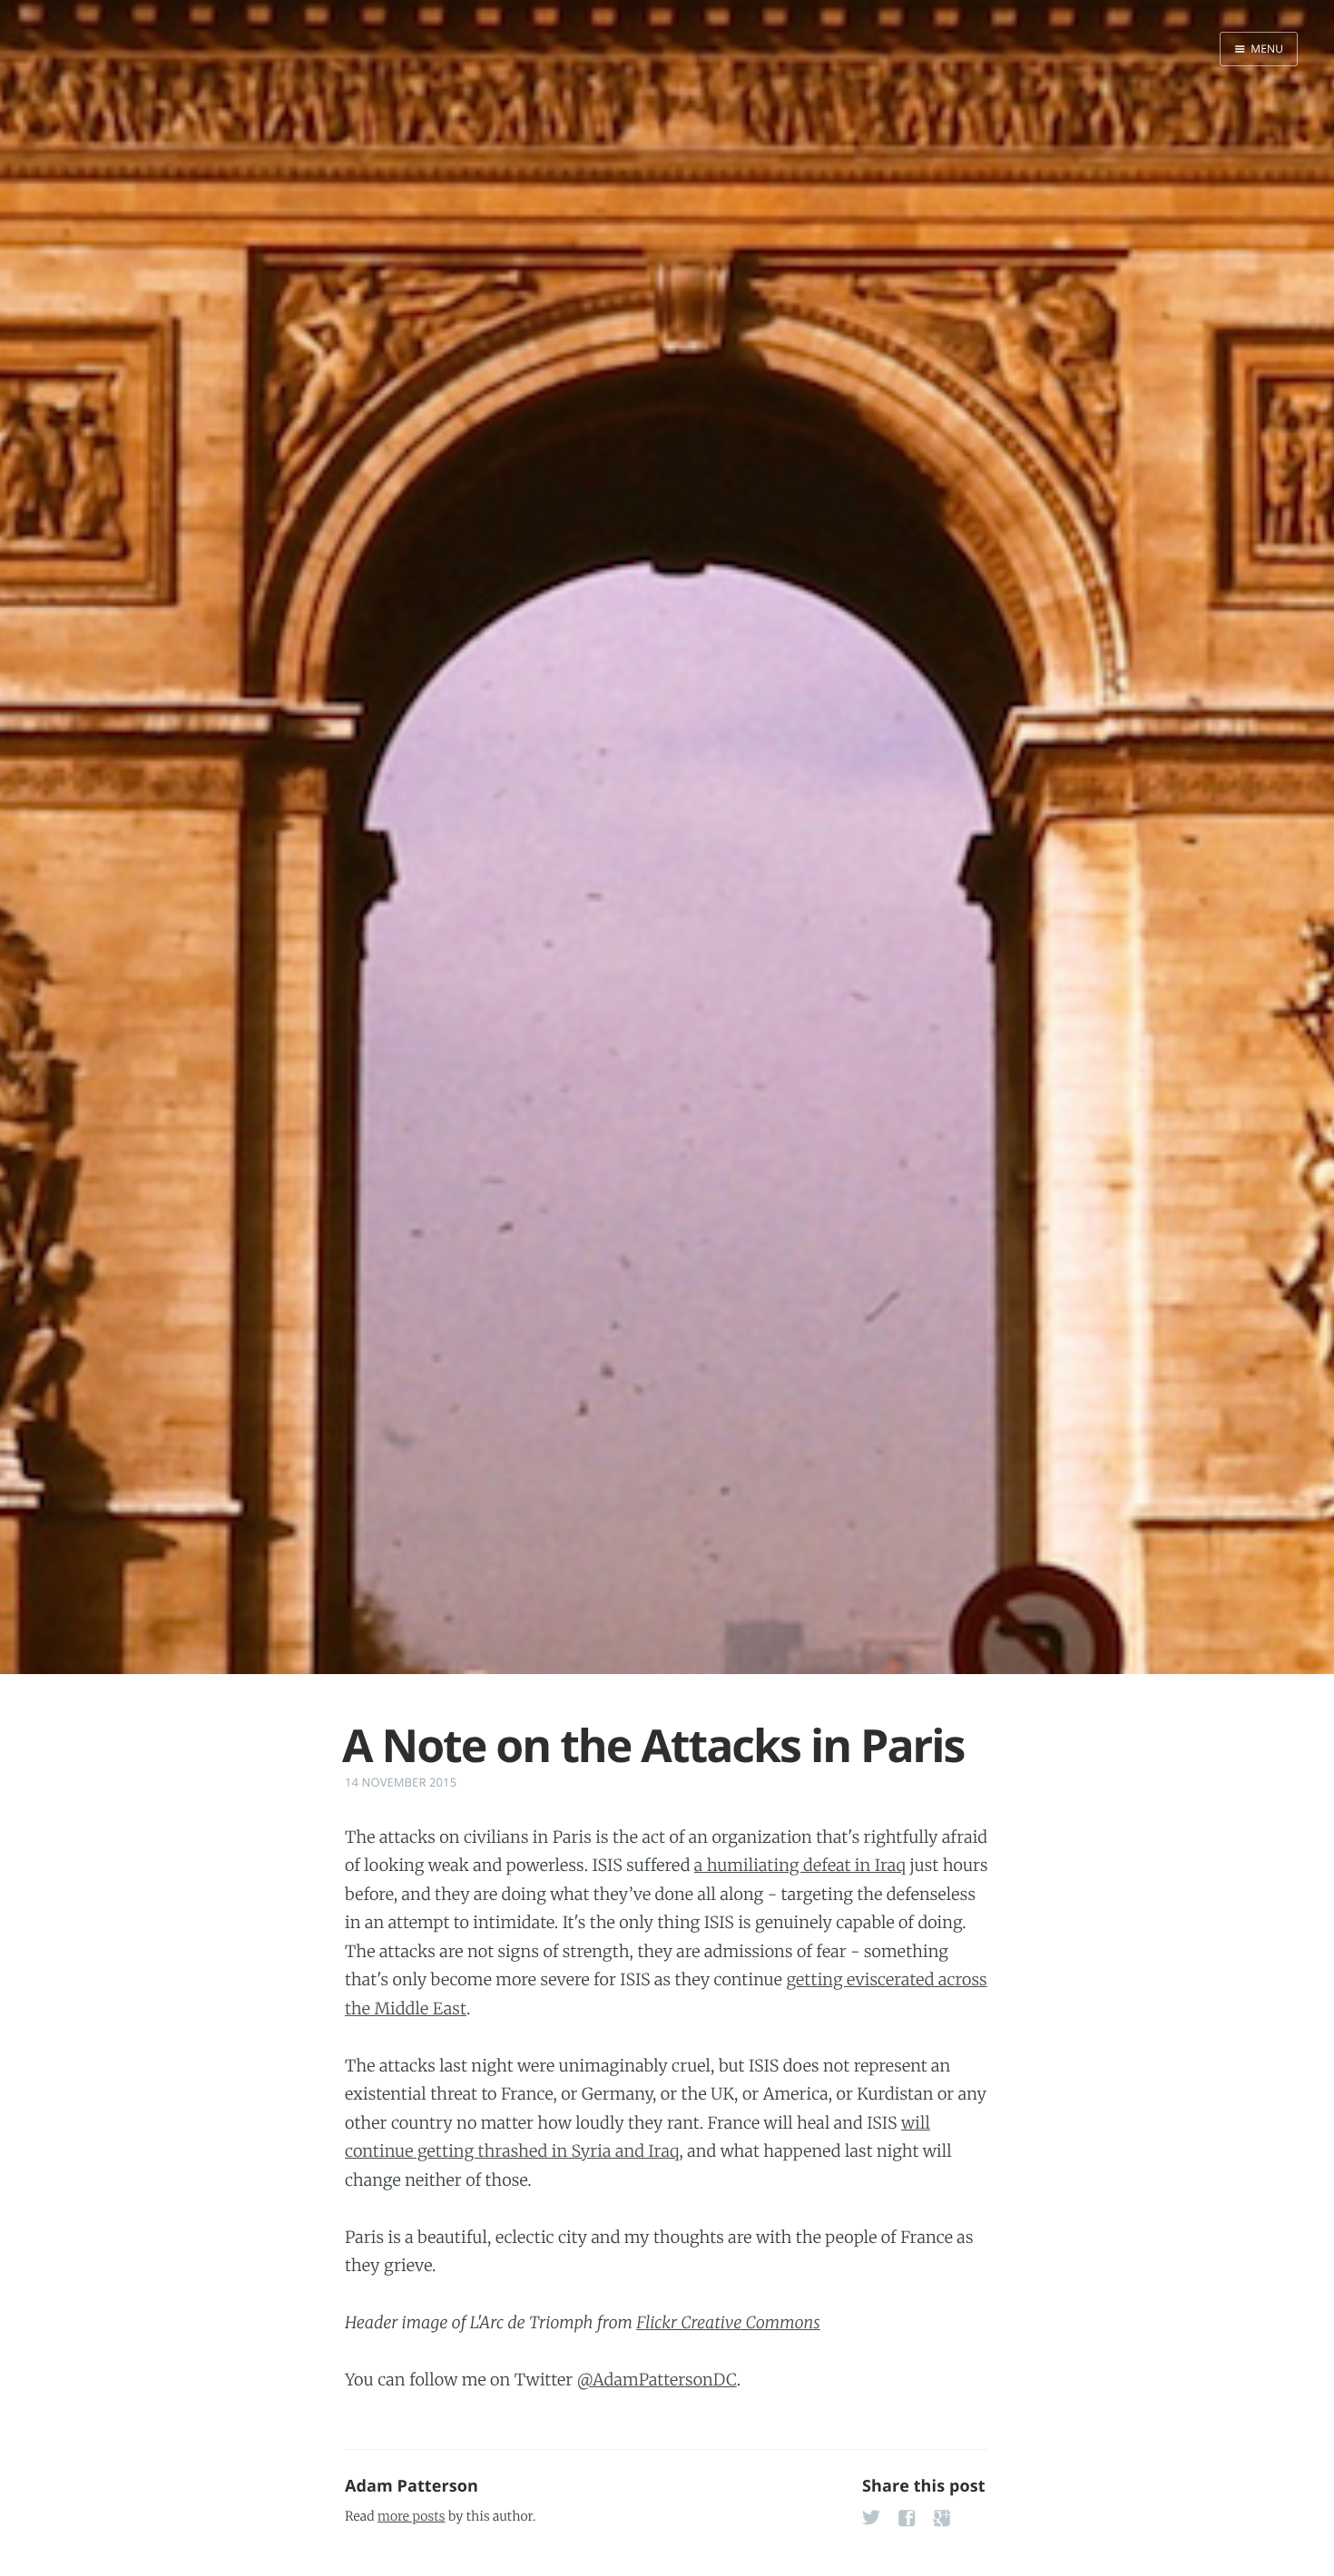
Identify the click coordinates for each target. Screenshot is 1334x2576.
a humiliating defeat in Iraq (800, 1865)
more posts (411, 2516)
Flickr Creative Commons (728, 2322)
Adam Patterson (412, 2486)
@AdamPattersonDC (657, 2380)
